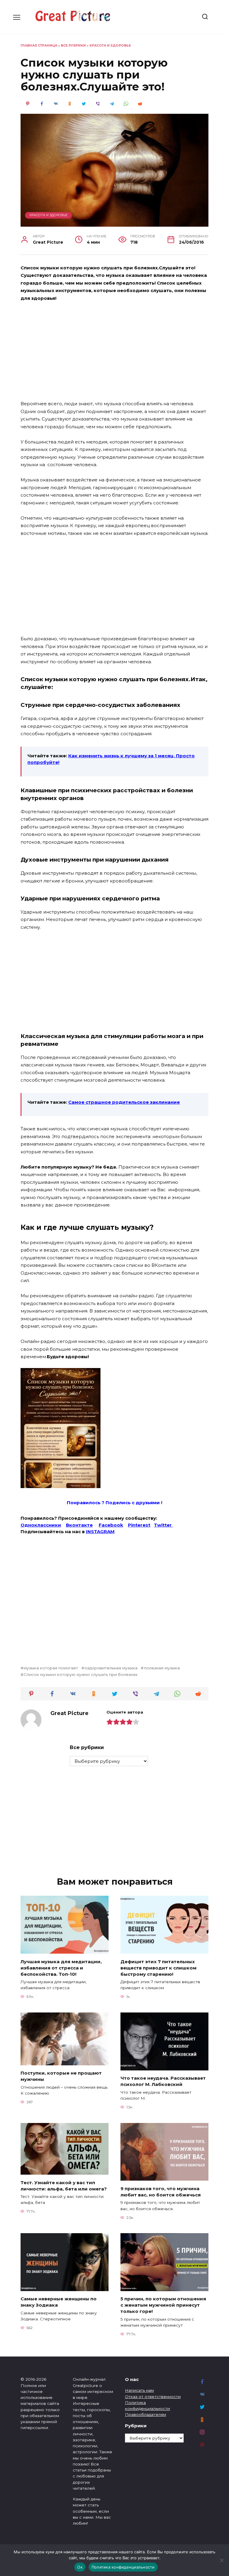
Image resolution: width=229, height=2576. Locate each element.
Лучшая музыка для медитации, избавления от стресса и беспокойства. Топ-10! (61, 1968)
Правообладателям (146, 2414)
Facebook (111, 1525)
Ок (80, 2567)
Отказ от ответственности (153, 2397)
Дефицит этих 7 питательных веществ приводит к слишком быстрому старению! (158, 1968)
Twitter (163, 1525)
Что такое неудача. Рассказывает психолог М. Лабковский (163, 2081)
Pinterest (139, 1525)
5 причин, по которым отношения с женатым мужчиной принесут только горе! (163, 2305)
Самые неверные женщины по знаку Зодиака (59, 2302)
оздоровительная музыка (111, 1668)
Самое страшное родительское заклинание (124, 1102)
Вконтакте (79, 1525)
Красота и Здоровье (110, 46)
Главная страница (39, 46)
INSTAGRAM (100, 1532)
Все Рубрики (73, 46)
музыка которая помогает (51, 1668)
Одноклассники (41, 1525)
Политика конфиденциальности (123, 2567)
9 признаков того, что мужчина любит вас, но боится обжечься (161, 2191)
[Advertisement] (114, 351)
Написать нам (139, 2390)
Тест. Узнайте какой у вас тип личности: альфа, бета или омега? (64, 2185)
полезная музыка (162, 1668)
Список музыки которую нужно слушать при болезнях (81, 1674)
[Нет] (222, 2560)
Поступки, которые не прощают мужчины (61, 2076)
